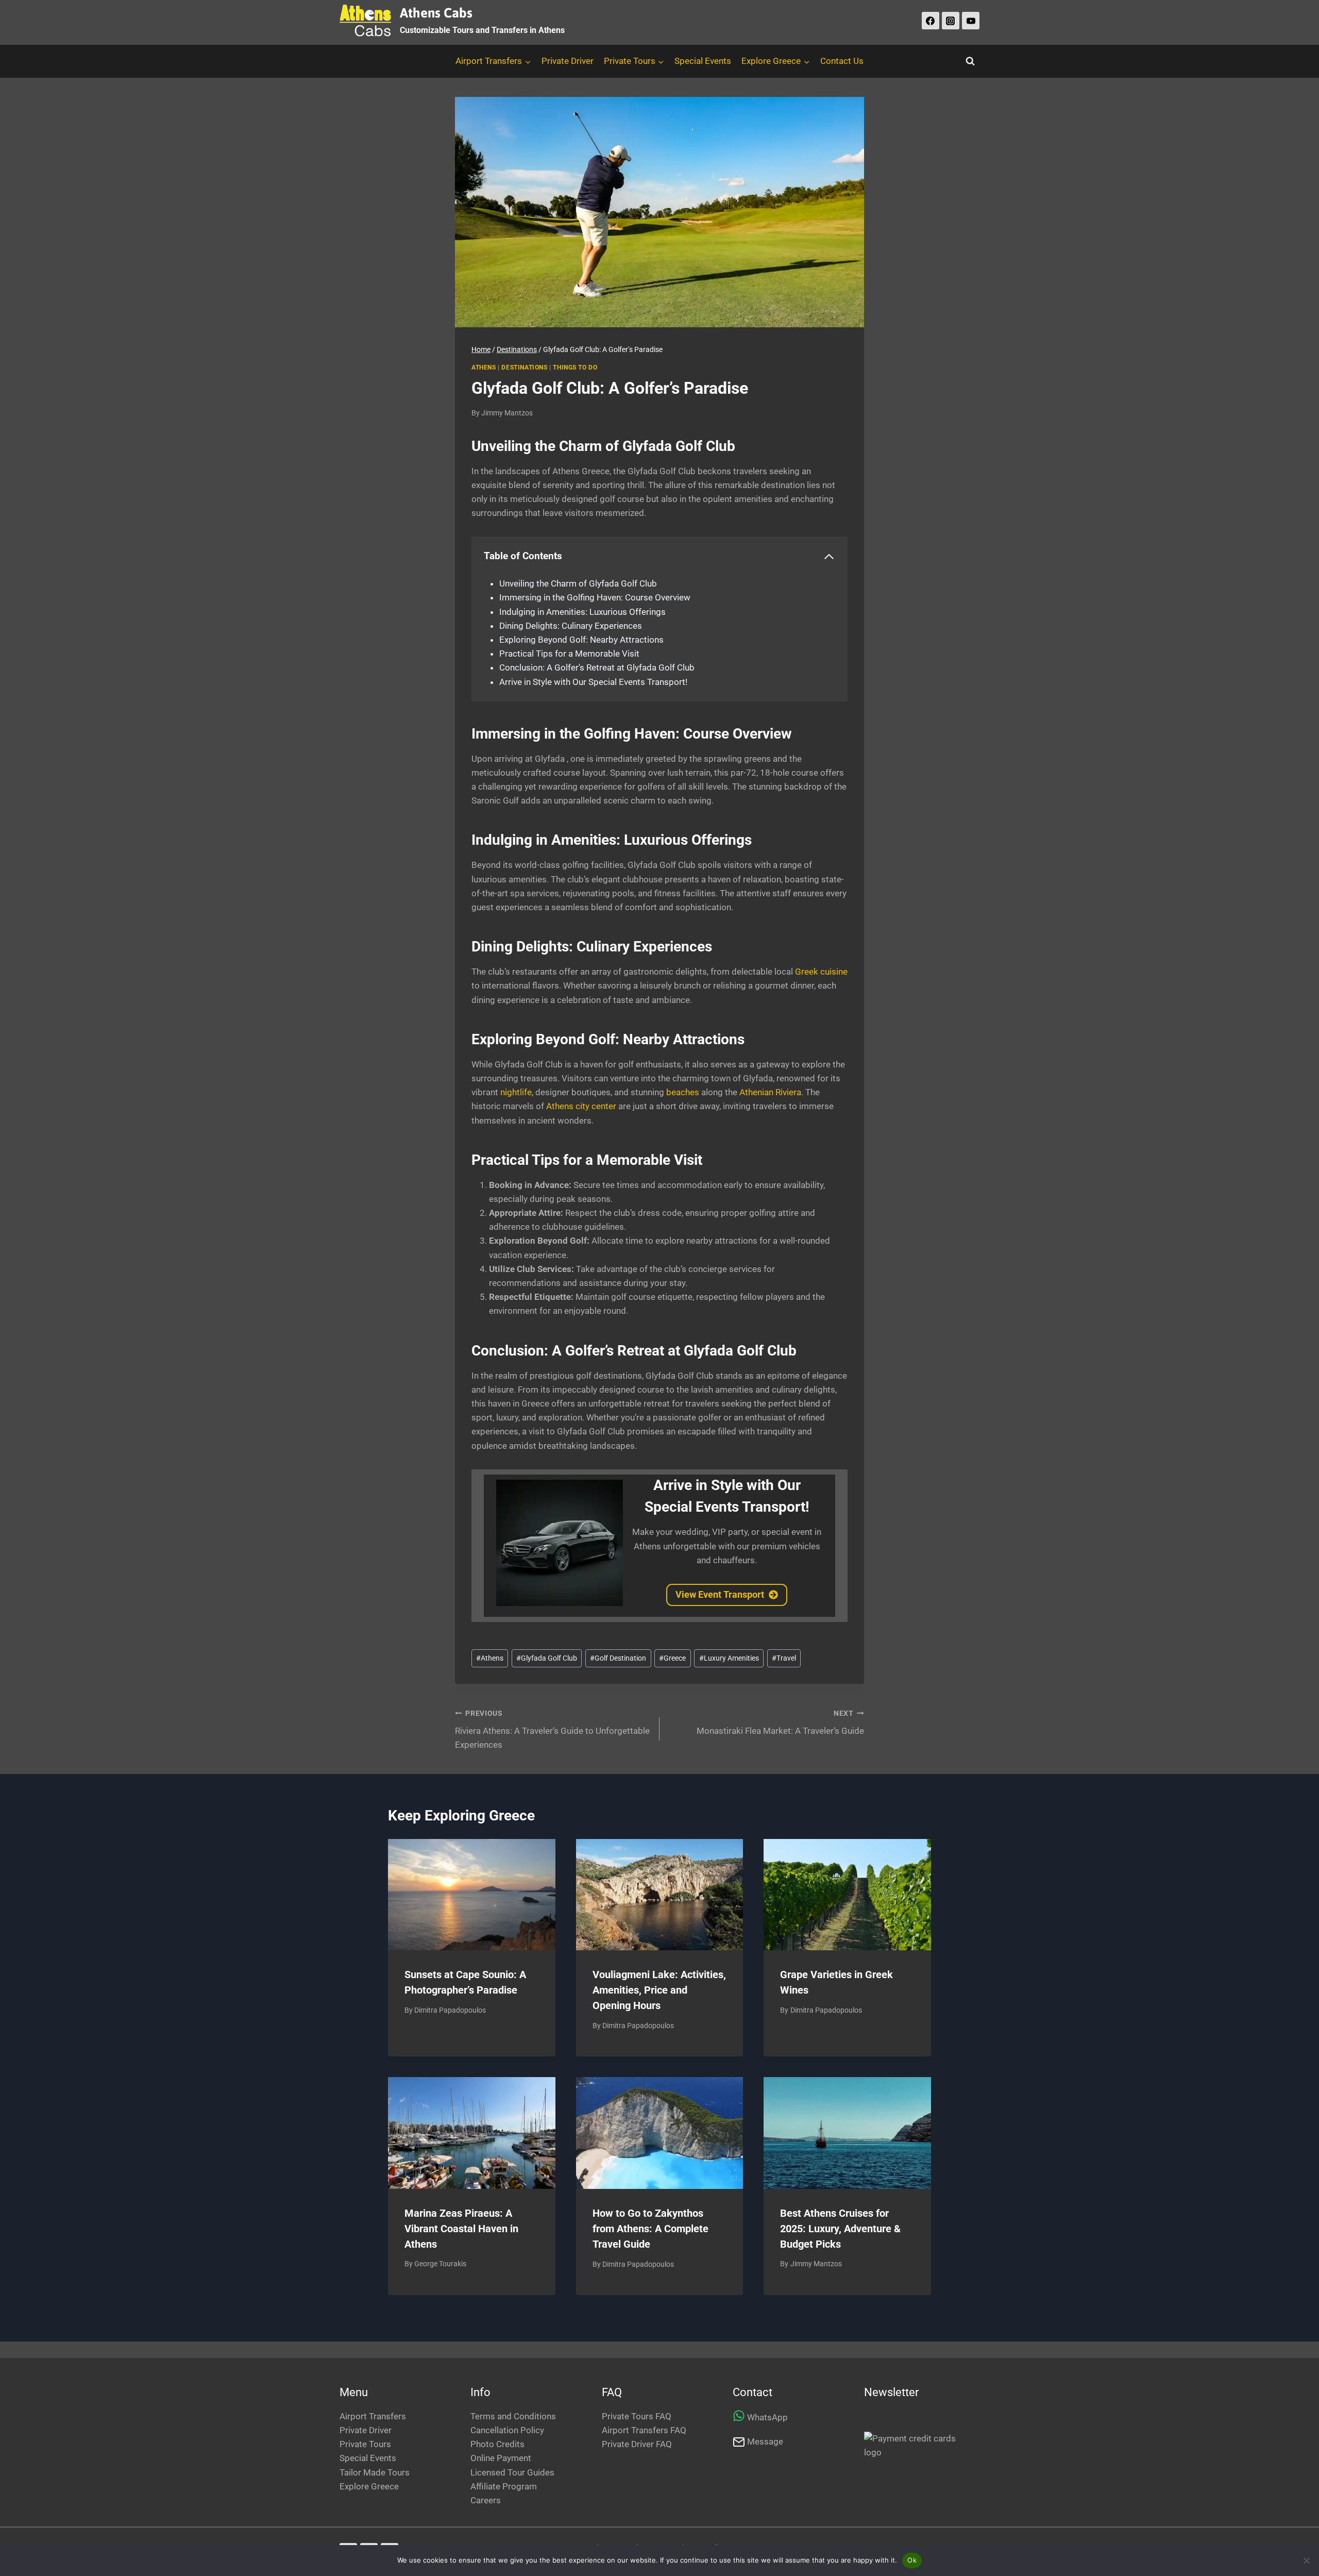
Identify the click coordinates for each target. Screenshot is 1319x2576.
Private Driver (568, 61)
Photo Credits (497, 2444)
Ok (912, 2560)
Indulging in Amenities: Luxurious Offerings (582, 612)
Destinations (524, 367)
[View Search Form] (970, 61)
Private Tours (365, 2444)
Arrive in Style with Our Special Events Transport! (593, 682)
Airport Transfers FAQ (644, 2430)
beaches (684, 1092)
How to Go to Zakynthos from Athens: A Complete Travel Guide (650, 2229)
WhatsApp (767, 2417)
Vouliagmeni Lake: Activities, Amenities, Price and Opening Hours (659, 1990)
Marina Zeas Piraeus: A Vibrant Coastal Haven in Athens (461, 2229)
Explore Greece (369, 2486)
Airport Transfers (373, 2416)
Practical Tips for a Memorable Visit (569, 654)
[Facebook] (931, 21)
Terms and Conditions (513, 2416)
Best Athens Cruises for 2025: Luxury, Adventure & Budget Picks (840, 2229)
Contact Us (842, 61)
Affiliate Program (504, 2486)
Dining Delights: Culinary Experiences (571, 626)
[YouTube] (971, 21)
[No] (1306, 2561)
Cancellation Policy (507, 2430)
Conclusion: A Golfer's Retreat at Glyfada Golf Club (597, 667)
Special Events (703, 61)
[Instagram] (951, 21)
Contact (752, 2392)
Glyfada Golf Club (547, 1658)
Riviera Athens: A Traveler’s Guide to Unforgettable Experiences (552, 1730)
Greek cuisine (821, 972)
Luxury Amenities (729, 1658)
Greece (672, 1658)
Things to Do (575, 367)
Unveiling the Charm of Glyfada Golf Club (578, 583)
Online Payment (501, 2458)
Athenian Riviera (770, 1092)
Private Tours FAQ (637, 2416)
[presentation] (472, 1895)
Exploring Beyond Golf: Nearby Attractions (581, 640)
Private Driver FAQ (637, 2444)
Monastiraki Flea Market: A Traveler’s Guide (780, 1723)
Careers (486, 2500)
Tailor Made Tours (375, 2472)
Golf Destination (618, 1658)
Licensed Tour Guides (512, 2472)
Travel (784, 1658)
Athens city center (581, 1106)
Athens (484, 367)
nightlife (516, 1092)
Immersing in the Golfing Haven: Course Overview (595, 597)
